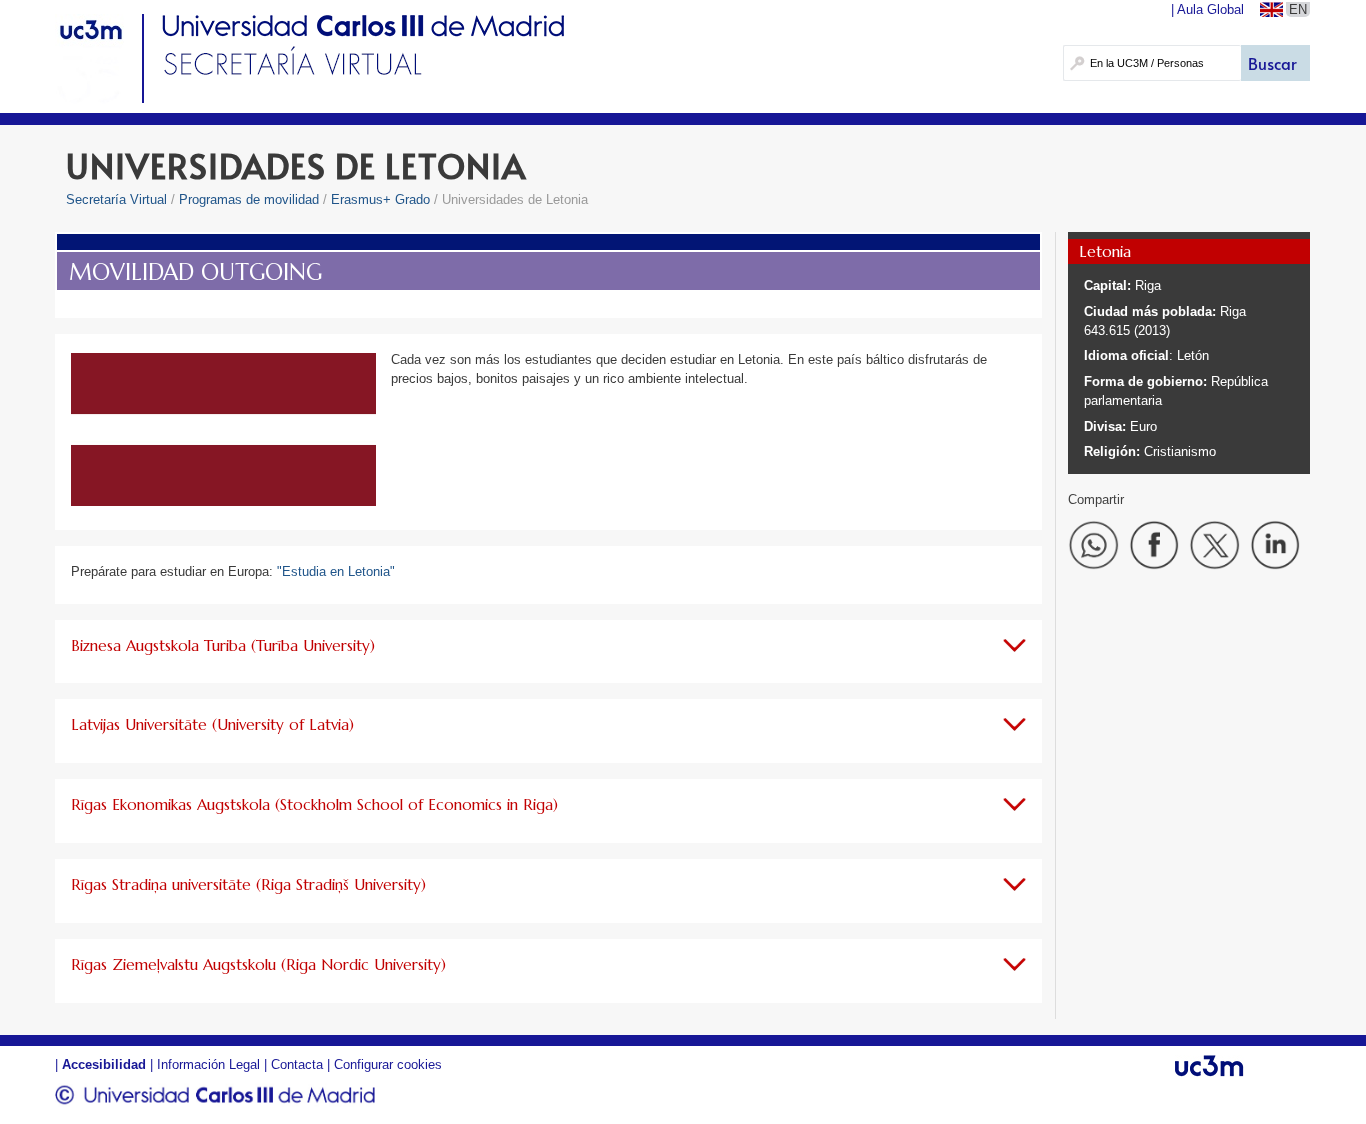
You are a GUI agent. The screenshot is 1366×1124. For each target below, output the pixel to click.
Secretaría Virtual (116, 199)
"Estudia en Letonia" (336, 571)
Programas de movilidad (249, 199)
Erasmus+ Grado (380, 199)
